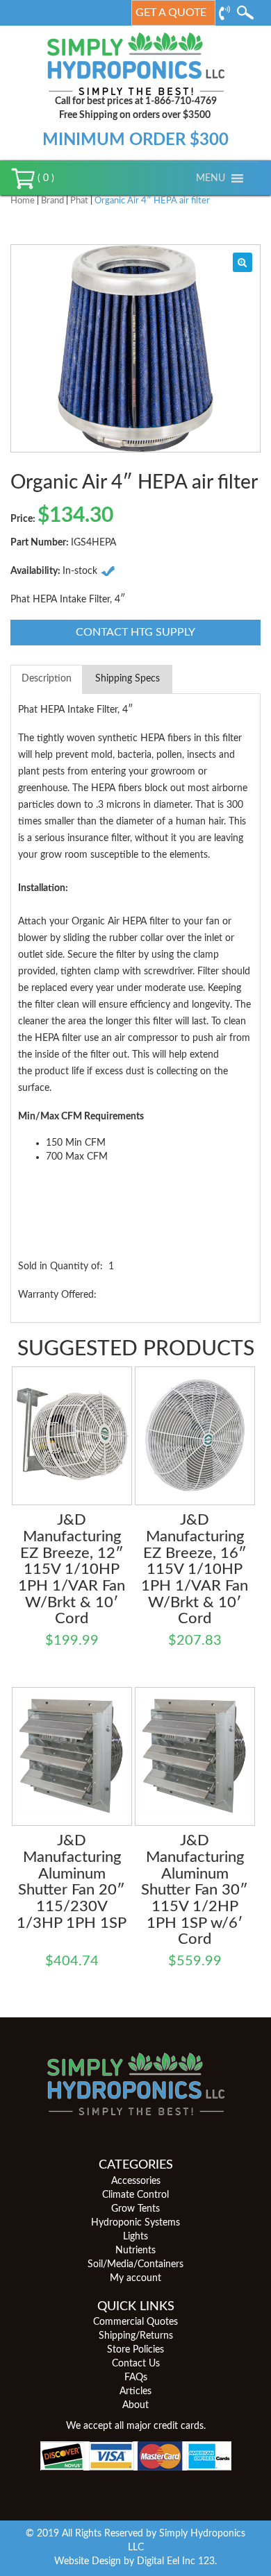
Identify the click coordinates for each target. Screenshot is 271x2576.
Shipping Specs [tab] (128, 679)
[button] (211, 178)
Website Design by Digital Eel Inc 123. (135, 2561)
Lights (135, 2237)
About (135, 2405)
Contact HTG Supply (135, 632)
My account (135, 2278)
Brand (52, 201)
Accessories (136, 2181)
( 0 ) (44, 178)
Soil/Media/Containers (135, 2264)
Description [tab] (47, 679)
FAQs (136, 2378)
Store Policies (135, 2350)
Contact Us (136, 2364)
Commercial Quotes (135, 2322)
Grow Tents (135, 2209)
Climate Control (135, 2195)
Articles (135, 2391)
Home (23, 201)
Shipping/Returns (136, 2336)
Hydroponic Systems (135, 2223)
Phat (79, 201)
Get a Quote (171, 12)
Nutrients (135, 2251)
